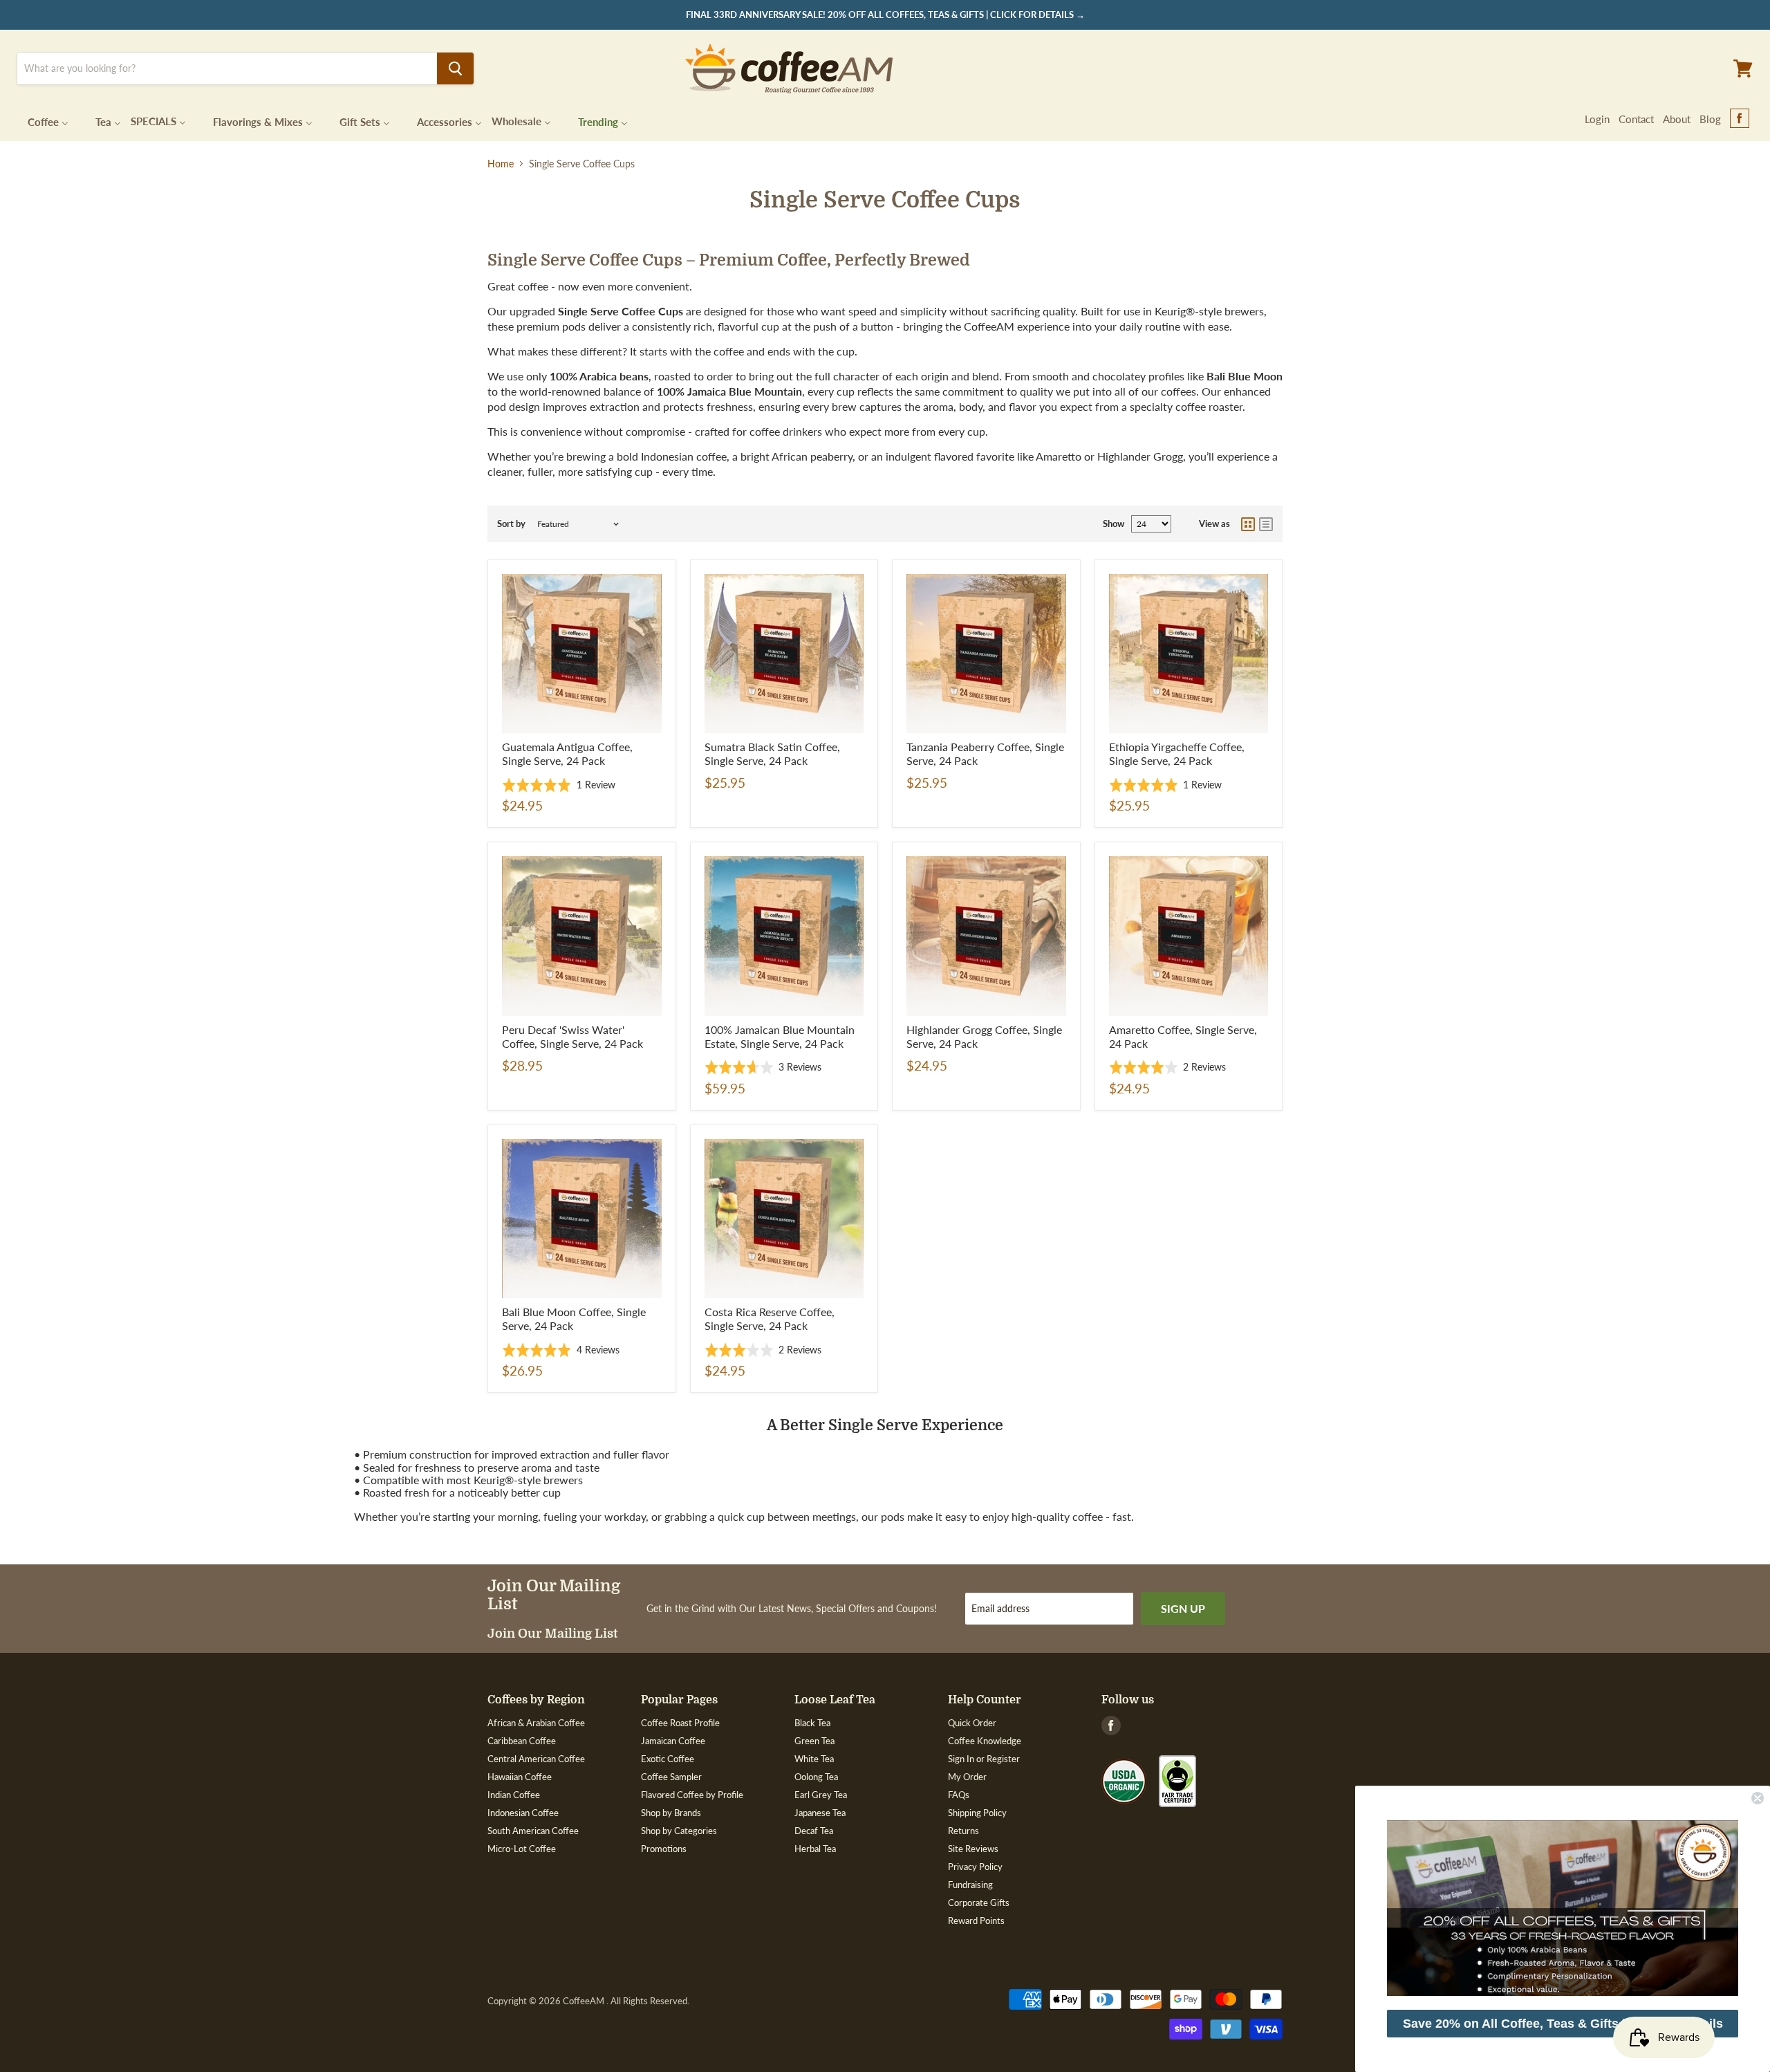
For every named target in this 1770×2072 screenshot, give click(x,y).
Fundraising (970, 1885)
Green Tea (814, 1741)
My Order (967, 1777)
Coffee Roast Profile (680, 1723)
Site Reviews (973, 1849)
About (1677, 119)
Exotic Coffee (668, 1759)
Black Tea (812, 1723)
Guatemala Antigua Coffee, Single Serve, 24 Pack (567, 753)
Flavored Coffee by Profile (692, 1795)
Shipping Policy (977, 1813)
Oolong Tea (816, 1777)
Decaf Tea (814, 1831)
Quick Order (972, 1723)
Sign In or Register (984, 1759)
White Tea (814, 1759)
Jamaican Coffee (673, 1741)
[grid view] (1248, 524)
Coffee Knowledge (985, 1741)
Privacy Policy (975, 1867)
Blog (1710, 119)
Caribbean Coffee (522, 1741)
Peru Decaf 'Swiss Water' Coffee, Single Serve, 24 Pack (572, 1036)
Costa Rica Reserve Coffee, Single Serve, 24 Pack (770, 1319)
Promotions (664, 1849)
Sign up (1183, 1608)
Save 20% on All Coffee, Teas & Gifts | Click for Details (1563, 2024)
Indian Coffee (514, 1795)
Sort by (511, 524)
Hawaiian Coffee (520, 1777)
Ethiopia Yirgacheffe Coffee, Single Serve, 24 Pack (1177, 753)
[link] (1563, 1908)
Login (1597, 119)
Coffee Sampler (671, 1777)
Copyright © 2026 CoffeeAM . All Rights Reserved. (588, 2001)
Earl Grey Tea (821, 1795)
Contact (1636, 119)
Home (501, 164)
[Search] (455, 68)
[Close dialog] (1758, 1798)
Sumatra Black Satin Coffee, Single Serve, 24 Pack (772, 753)
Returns (963, 1831)
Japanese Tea (820, 1813)
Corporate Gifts (979, 1903)
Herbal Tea (815, 1849)
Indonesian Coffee (523, 1813)
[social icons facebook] (1740, 119)
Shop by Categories (679, 1831)
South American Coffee (533, 1831)
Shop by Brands (671, 1813)
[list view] (1266, 524)
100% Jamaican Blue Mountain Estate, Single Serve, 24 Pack (780, 1036)
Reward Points (976, 1921)
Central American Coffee (536, 1759)
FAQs (959, 1795)
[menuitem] (39, 121)
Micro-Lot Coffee (522, 1849)
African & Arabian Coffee (536, 1723)
